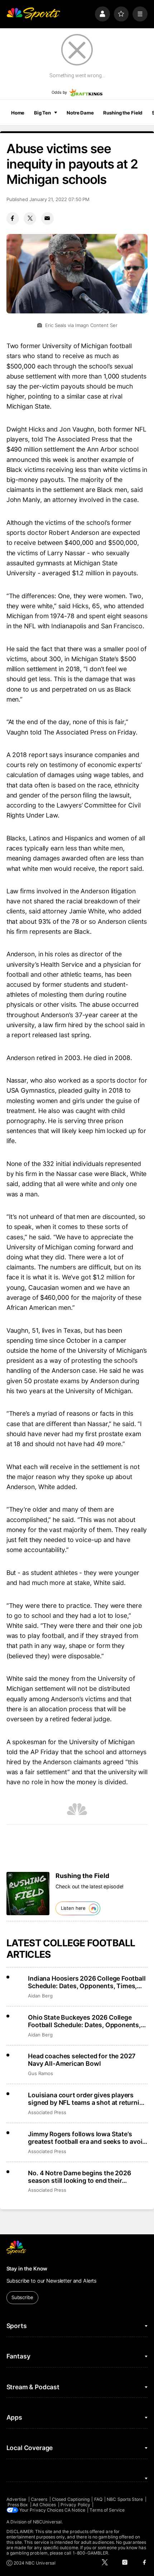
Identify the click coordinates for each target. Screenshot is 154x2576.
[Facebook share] (13, 218)
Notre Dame (80, 113)
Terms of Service (107, 2510)
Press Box (18, 2505)
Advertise (16, 2499)
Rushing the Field (123, 113)
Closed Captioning (71, 2499)
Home (18, 113)
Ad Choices (44, 2505)
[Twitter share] (30, 218)
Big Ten (42, 113)
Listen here (73, 1908)
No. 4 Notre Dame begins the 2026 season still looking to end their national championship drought (79, 2177)
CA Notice (75, 2510)
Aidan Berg (40, 1996)
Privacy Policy (75, 2505)
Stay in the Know (27, 2268)
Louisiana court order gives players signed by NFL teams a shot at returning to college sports (87, 2099)
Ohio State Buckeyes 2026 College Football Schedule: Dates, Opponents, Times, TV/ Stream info (84, 2021)
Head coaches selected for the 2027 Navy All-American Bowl (82, 2060)
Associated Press (47, 2112)
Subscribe (22, 2297)
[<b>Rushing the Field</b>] (28, 1893)
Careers (39, 2499)
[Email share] (47, 218)
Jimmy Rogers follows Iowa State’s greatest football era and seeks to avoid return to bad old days (87, 2138)
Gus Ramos (40, 2073)
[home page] (33, 14)
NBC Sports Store (125, 2499)
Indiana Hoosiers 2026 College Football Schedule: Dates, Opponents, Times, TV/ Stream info (87, 1982)
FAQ (98, 2499)
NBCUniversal (47, 2522)
